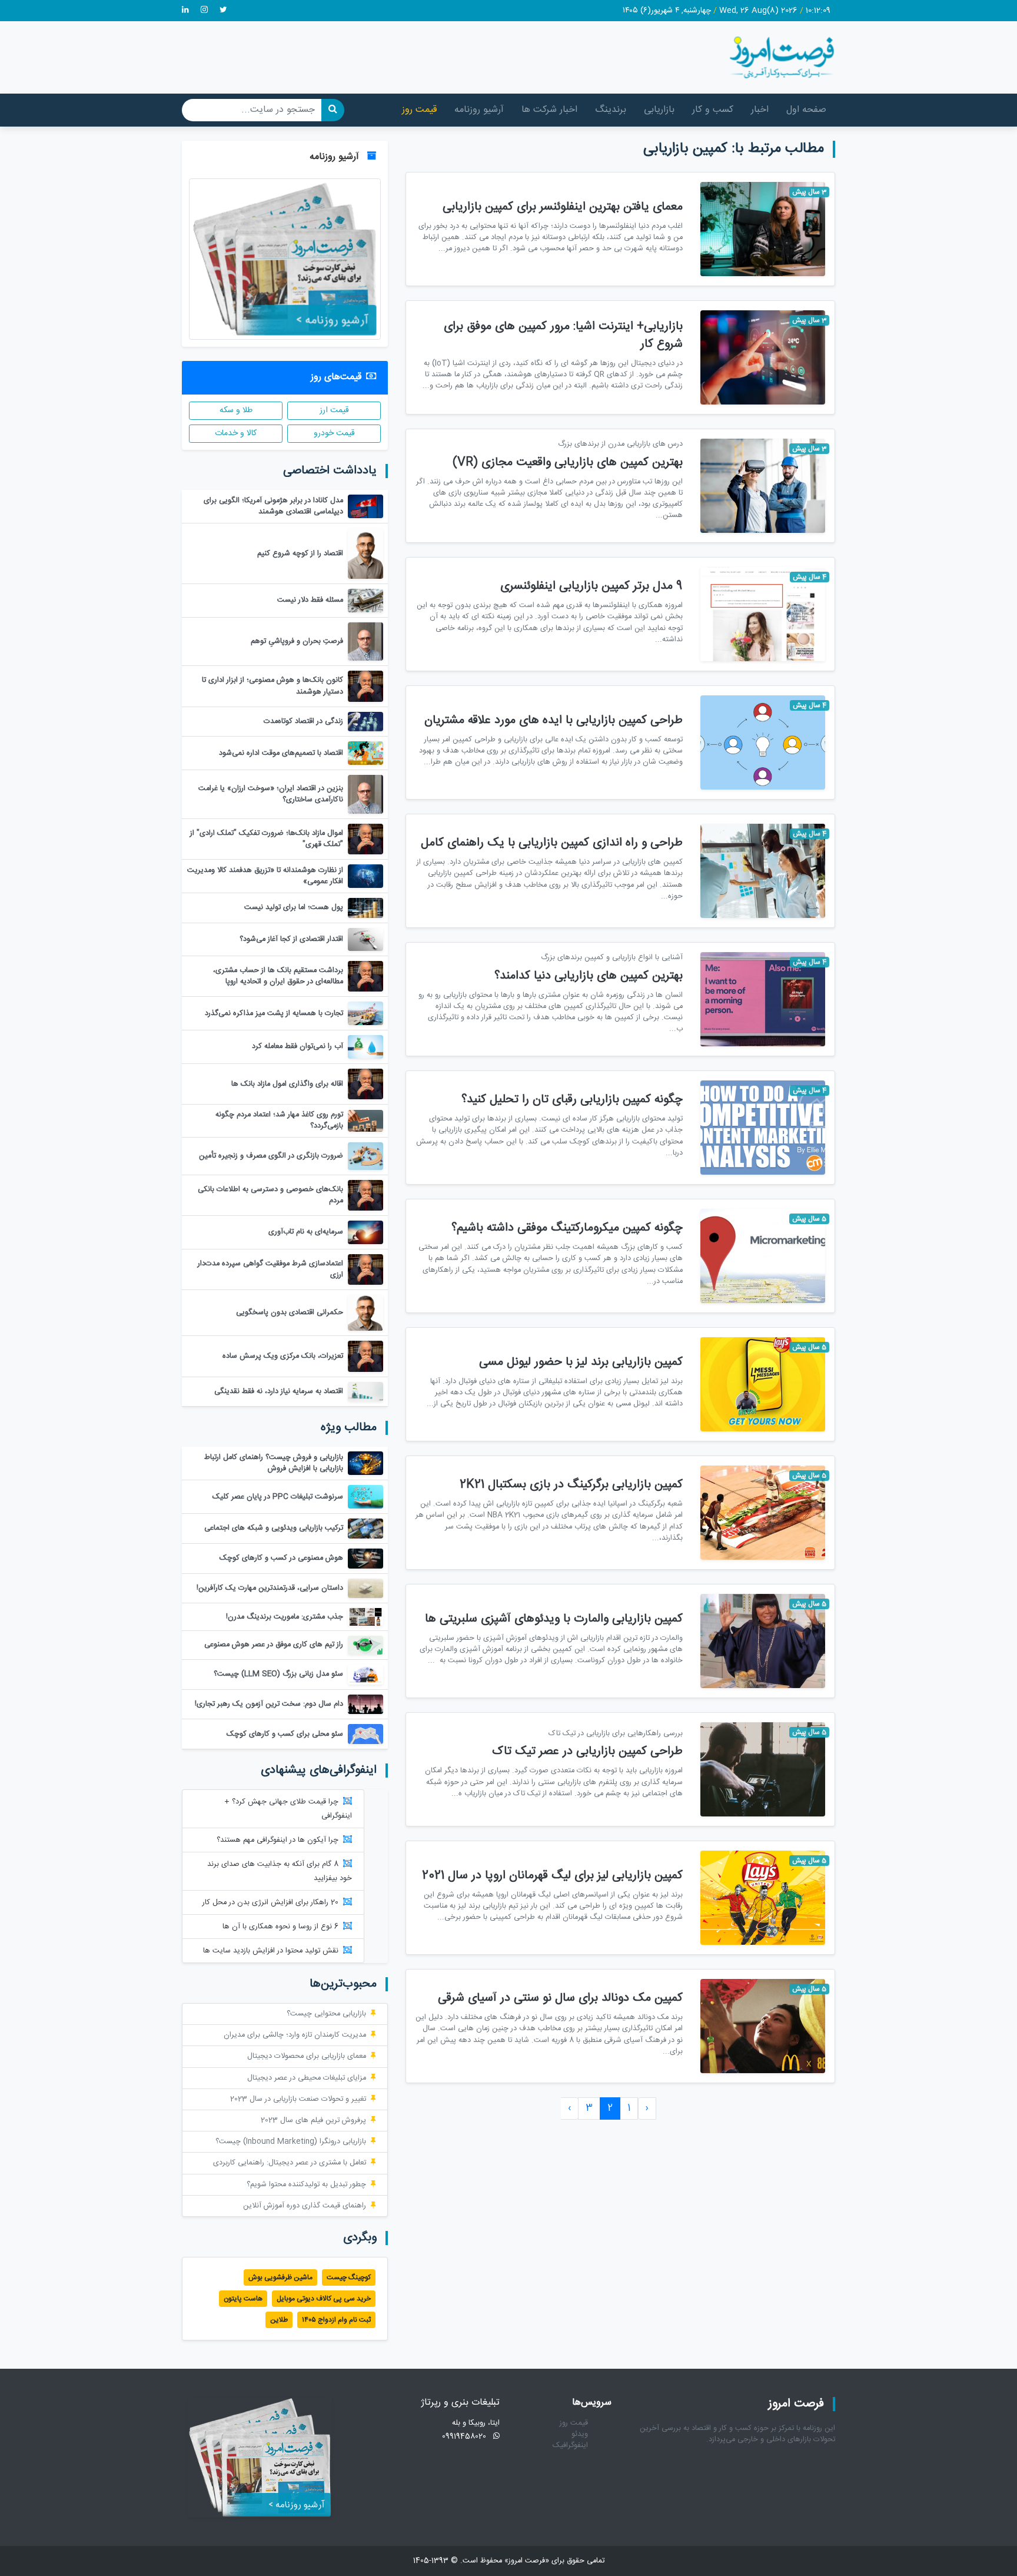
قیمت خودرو (334, 433)
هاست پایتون (243, 2299)
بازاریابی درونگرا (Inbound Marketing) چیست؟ (291, 2142)
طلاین (279, 2320)
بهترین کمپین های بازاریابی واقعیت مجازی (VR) (568, 463)
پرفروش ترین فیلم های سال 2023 (313, 2121)
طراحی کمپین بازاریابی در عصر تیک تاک (587, 1751)
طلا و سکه (236, 410)
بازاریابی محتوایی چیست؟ (326, 2014)
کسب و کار (713, 110)
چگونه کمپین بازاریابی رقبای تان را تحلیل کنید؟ (572, 1100)
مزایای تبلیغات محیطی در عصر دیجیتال (307, 2078)
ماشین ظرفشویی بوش (280, 2277)
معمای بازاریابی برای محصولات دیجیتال (307, 2056)
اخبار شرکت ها (549, 110)
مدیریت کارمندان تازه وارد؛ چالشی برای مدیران (295, 2035)
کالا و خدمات (236, 433)
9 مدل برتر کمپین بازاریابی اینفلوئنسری (591, 586)
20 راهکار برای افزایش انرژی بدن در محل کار (270, 1903)
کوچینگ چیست (349, 2277)
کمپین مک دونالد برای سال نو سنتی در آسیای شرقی (560, 1998)
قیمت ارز (334, 410)
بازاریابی (659, 110)
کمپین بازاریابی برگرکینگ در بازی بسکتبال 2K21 (571, 1485)
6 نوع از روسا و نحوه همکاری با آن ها (280, 1927)
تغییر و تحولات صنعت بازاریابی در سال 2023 (298, 2099)
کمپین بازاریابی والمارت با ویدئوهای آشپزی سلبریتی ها (554, 1619)
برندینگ (611, 110)
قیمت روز (419, 110)
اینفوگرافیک (570, 2446)
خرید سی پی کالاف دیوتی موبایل (324, 2299)
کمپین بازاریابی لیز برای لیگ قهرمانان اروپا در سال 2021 (552, 1876)
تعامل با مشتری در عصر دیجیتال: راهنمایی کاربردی (290, 2163)
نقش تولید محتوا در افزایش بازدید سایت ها (271, 1951)
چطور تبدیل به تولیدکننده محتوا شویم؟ (306, 2185)
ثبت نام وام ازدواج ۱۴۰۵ (336, 2320)
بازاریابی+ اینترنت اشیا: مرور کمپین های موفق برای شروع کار (563, 335)
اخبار (760, 110)
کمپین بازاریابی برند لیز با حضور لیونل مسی (581, 1362)
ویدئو (580, 2434)
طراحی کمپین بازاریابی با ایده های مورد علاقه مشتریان (554, 720)
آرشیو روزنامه (479, 110)
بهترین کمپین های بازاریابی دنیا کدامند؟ (589, 976)
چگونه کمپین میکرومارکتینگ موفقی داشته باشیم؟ (567, 1228)
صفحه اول (806, 110)
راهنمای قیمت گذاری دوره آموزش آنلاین (305, 2206)
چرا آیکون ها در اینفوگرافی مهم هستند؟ (277, 1840)
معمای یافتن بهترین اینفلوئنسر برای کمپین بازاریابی (563, 207)
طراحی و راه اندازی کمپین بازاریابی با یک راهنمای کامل (552, 843)
